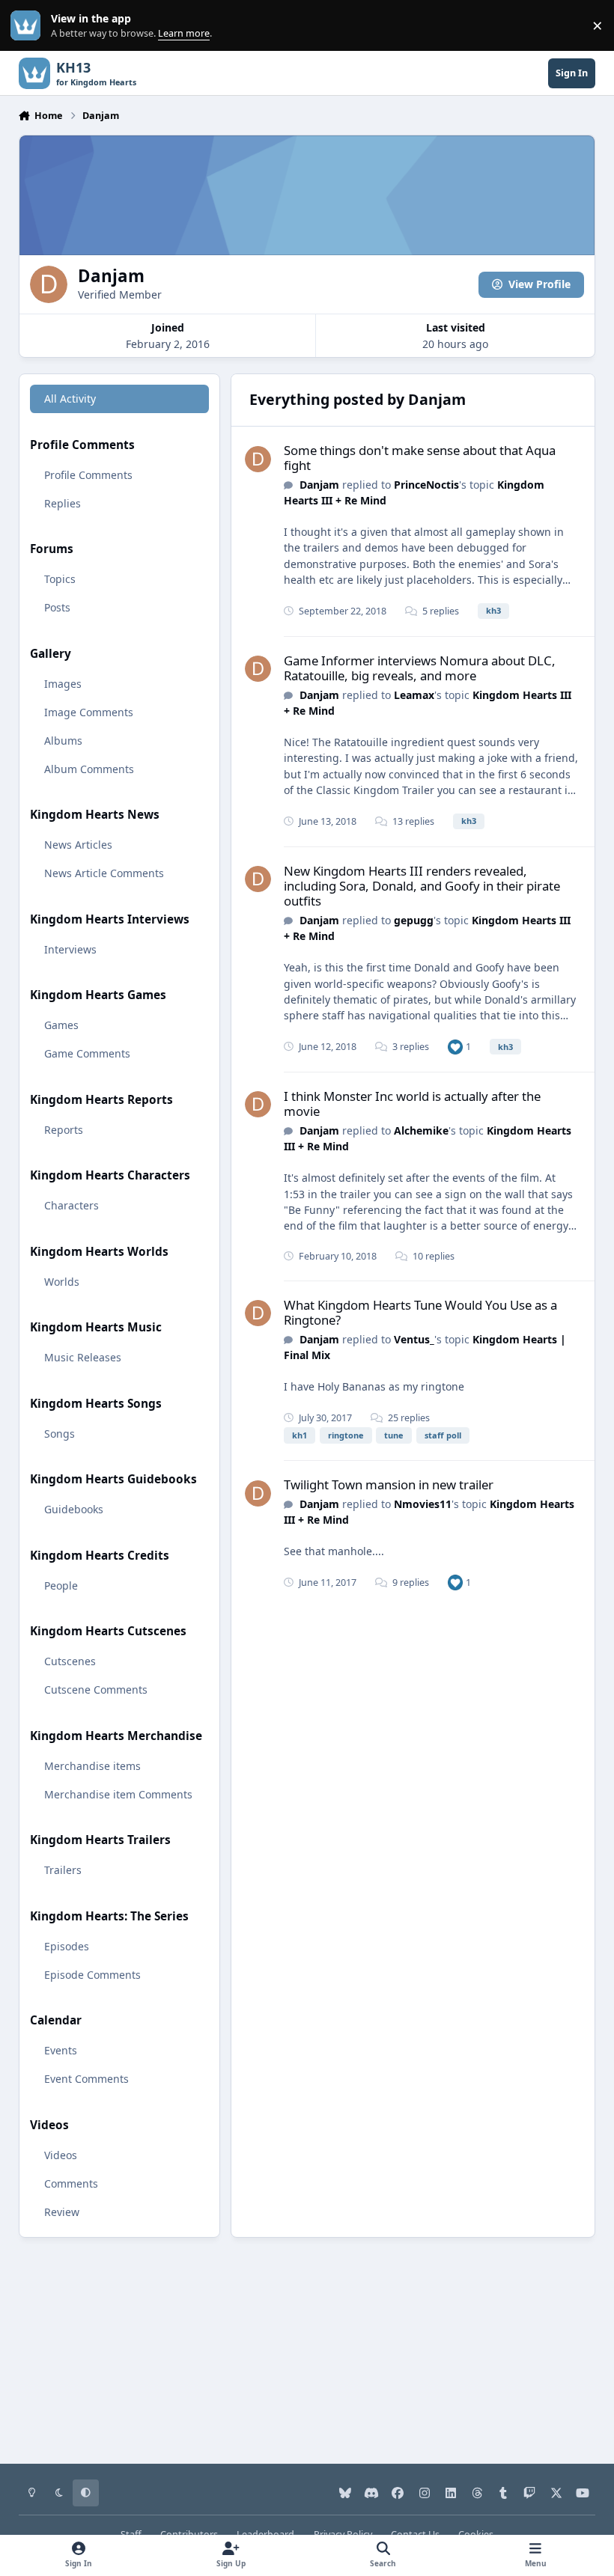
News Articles (78, 845)
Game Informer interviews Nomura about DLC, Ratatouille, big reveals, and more (420, 668)
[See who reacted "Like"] (455, 1047)
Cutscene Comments (96, 1690)
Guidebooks (74, 1509)
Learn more (29, 26)
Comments (71, 2183)
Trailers (63, 1870)
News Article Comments (104, 873)
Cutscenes (70, 1661)
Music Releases (83, 1357)
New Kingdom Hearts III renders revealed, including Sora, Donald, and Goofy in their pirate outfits (422, 886)
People (61, 1585)
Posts (57, 607)
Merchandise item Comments (118, 1794)
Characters (72, 1205)
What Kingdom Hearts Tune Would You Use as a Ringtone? (420, 1312)
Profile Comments (88, 475)
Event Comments (86, 2079)
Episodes (67, 1946)
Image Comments (89, 712)
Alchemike (421, 1130)
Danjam (319, 485)
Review (62, 2212)
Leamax (414, 695)
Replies (63, 503)
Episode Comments (92, 1975)
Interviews (70, 949)
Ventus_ (414, 1339)
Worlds (62, 1282)
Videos (61, 2155)
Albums (63, 741)
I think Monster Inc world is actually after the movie (412, 1104)
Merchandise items (92, 1766)
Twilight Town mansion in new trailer (389, 1484)
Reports (64, 1130)
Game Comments (87, 1053)
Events (61, 2050)
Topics (60, 579)
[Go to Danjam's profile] (258, 459)
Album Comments (89, 769)
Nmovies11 (423, 1504)
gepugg (414, 920)
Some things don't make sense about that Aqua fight (420, 458)
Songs (60, 1434)
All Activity (70, 399)
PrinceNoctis (426, 485)
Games (61, 1025)
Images (63, 684)
